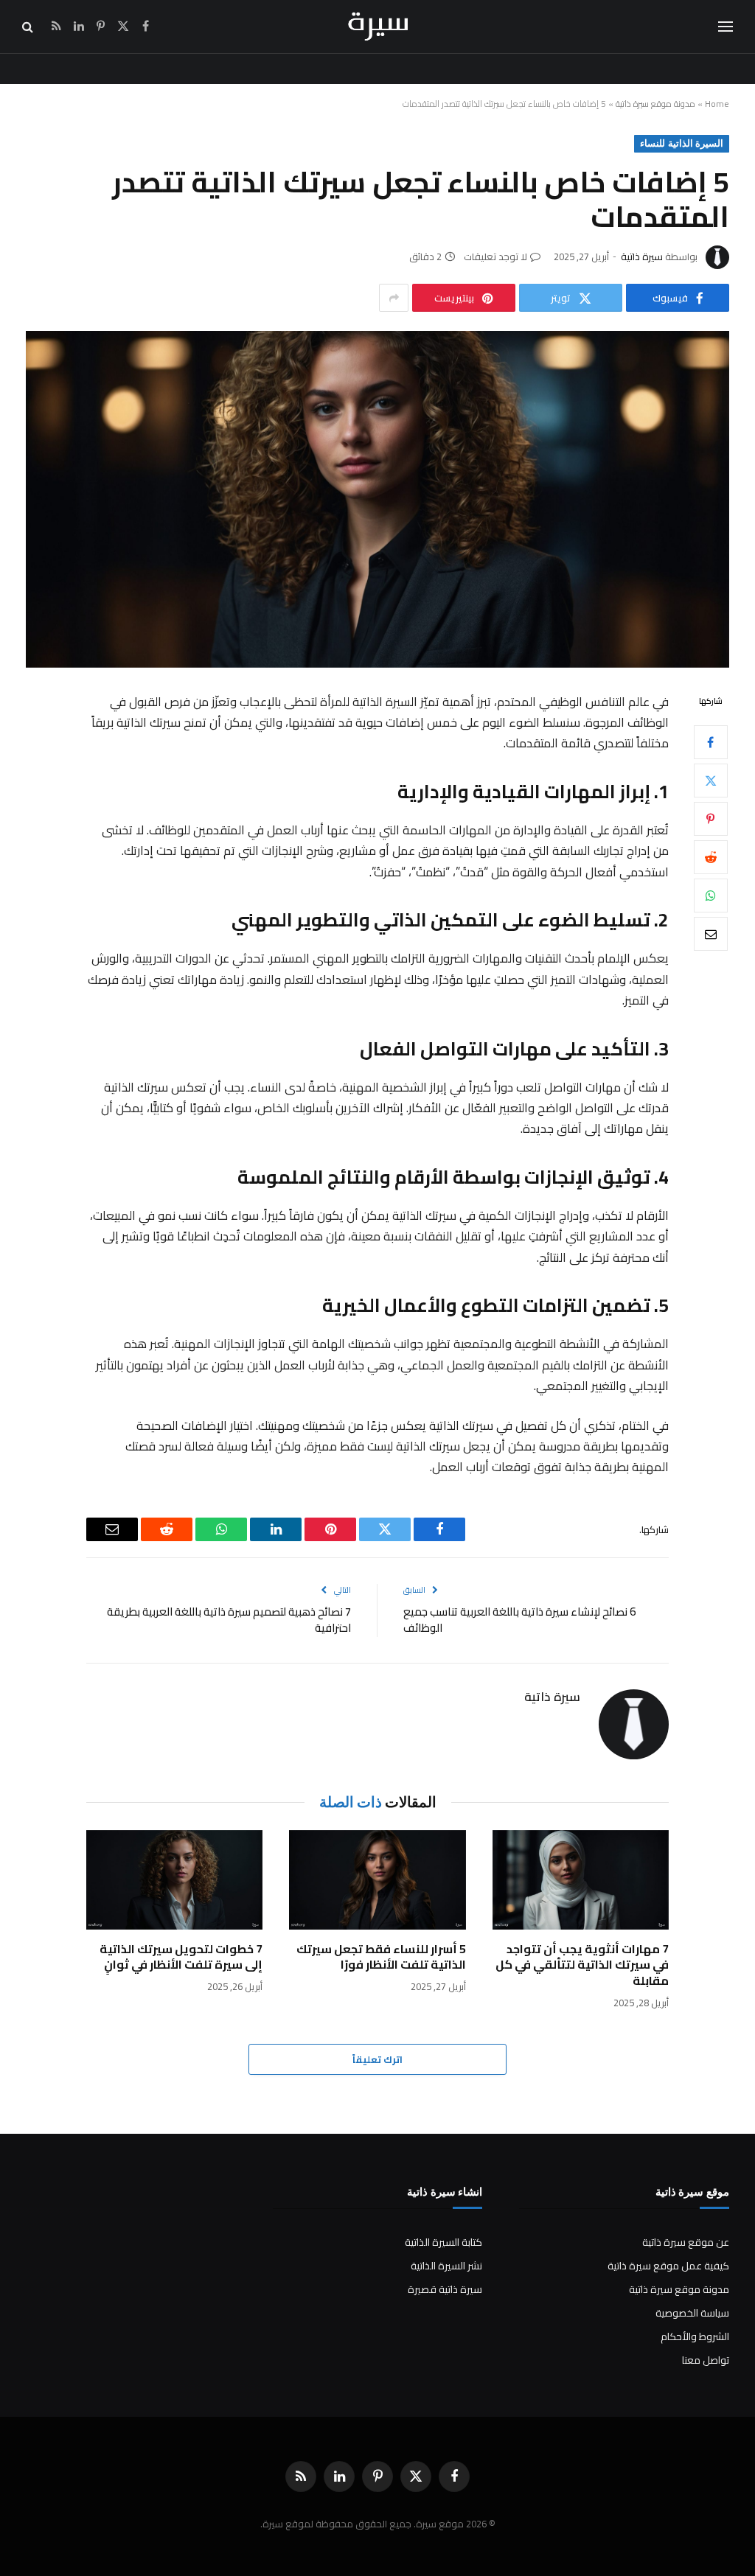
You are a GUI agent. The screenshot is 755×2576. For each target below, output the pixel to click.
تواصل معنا (706, 2360)
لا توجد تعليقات (495, 256)
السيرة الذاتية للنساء (682, 143)
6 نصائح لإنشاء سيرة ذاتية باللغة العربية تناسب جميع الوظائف (519, 1620)
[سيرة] (378, 27)
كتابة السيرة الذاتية (443, 2242)
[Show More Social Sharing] (394, 298)
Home (717, 104)
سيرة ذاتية (642, 256)
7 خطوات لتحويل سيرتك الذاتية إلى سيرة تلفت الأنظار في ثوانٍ (181, 1958)
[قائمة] (726, 27)
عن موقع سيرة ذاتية (686, 2242)
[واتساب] (711, 896)
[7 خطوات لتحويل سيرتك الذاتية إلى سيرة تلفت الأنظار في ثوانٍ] (174, 1880)
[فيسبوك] (711, 742)
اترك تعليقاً (377, 2059)
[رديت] (711, 857)
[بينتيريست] (711, 819)
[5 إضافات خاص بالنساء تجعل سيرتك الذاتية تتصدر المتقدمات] (377, 499)
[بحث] (29, 27)
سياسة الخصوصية (692, 2313)
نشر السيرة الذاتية (446, 2266)
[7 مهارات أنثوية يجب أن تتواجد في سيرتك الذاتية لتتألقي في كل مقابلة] (581, 1880)
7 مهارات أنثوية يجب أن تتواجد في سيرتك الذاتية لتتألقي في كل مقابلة (582, 1965)
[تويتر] (711, 781)
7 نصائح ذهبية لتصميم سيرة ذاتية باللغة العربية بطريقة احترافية (229, 1620)
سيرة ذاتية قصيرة (445, 2289)
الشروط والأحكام (695, 2336)
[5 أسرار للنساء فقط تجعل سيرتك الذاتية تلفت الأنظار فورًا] (377, 1880)
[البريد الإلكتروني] (711, 934)
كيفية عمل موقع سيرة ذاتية (668, 2266)
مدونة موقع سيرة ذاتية (655, 104)
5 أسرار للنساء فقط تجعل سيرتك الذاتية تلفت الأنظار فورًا (381, 1958)
